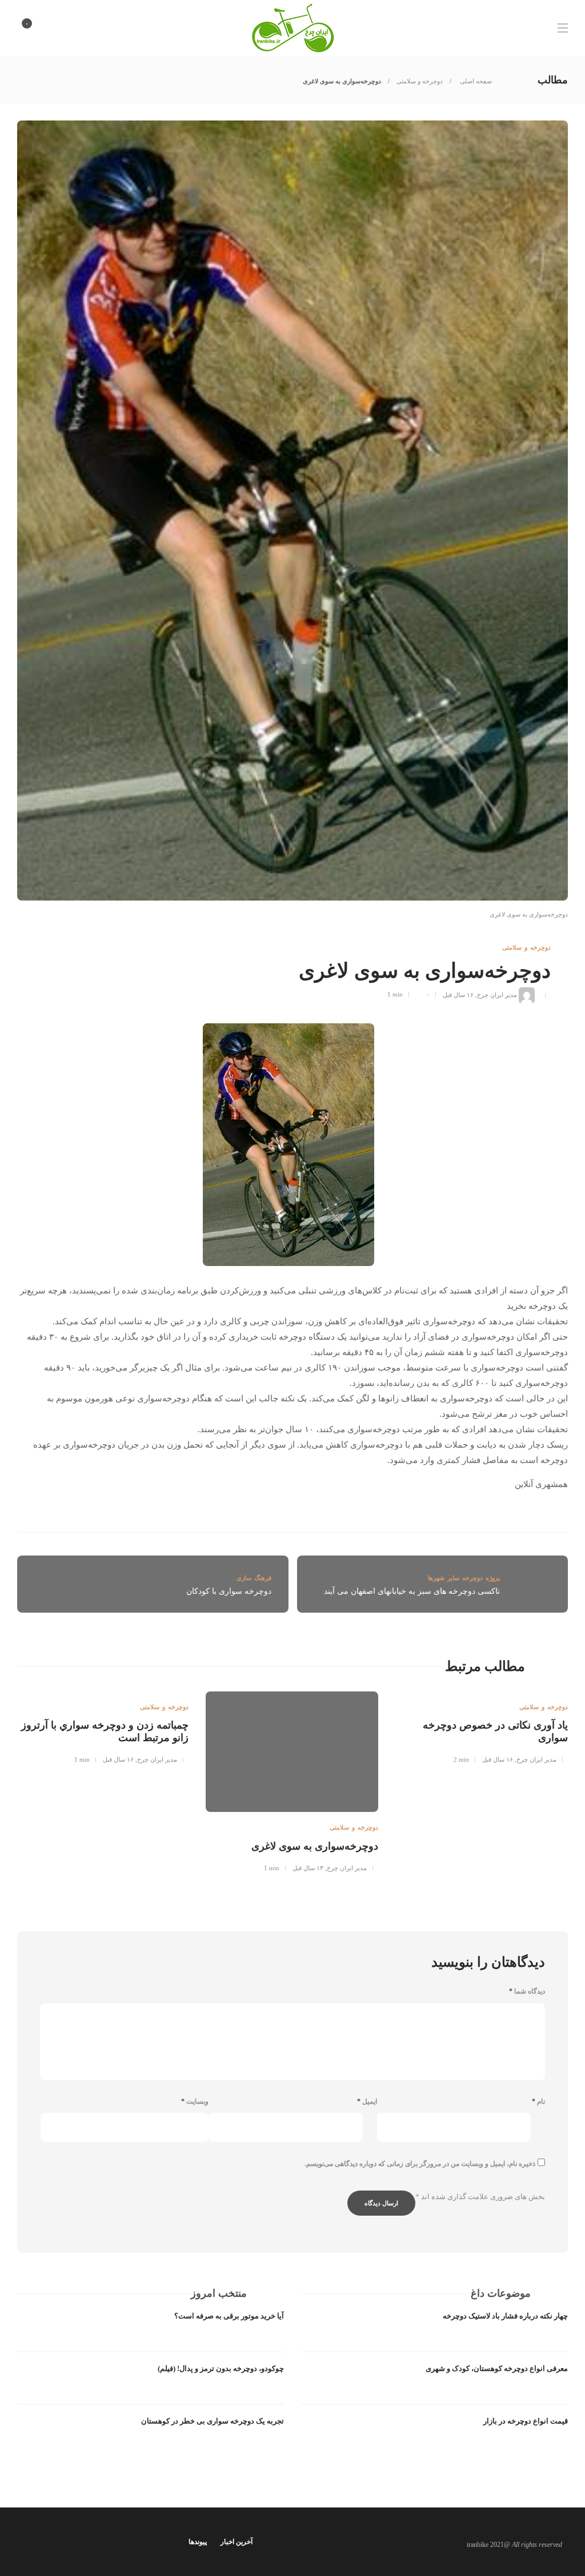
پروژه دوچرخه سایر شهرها (464, 1578)
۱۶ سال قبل (458, 994)
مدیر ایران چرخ (497, 994)
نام (538, 2101)
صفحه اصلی (475, 81)
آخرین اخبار (237, 2542)
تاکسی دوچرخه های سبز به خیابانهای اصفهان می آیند (412, 1591)
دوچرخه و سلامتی (420, 81)
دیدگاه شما (527, 1991)
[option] (482, 1726)
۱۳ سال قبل (308, 1868)
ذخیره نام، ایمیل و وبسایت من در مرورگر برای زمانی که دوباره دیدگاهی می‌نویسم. (420, 2164)
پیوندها (198, 2542)
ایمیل (367, 2101)
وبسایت (195, 2101)
